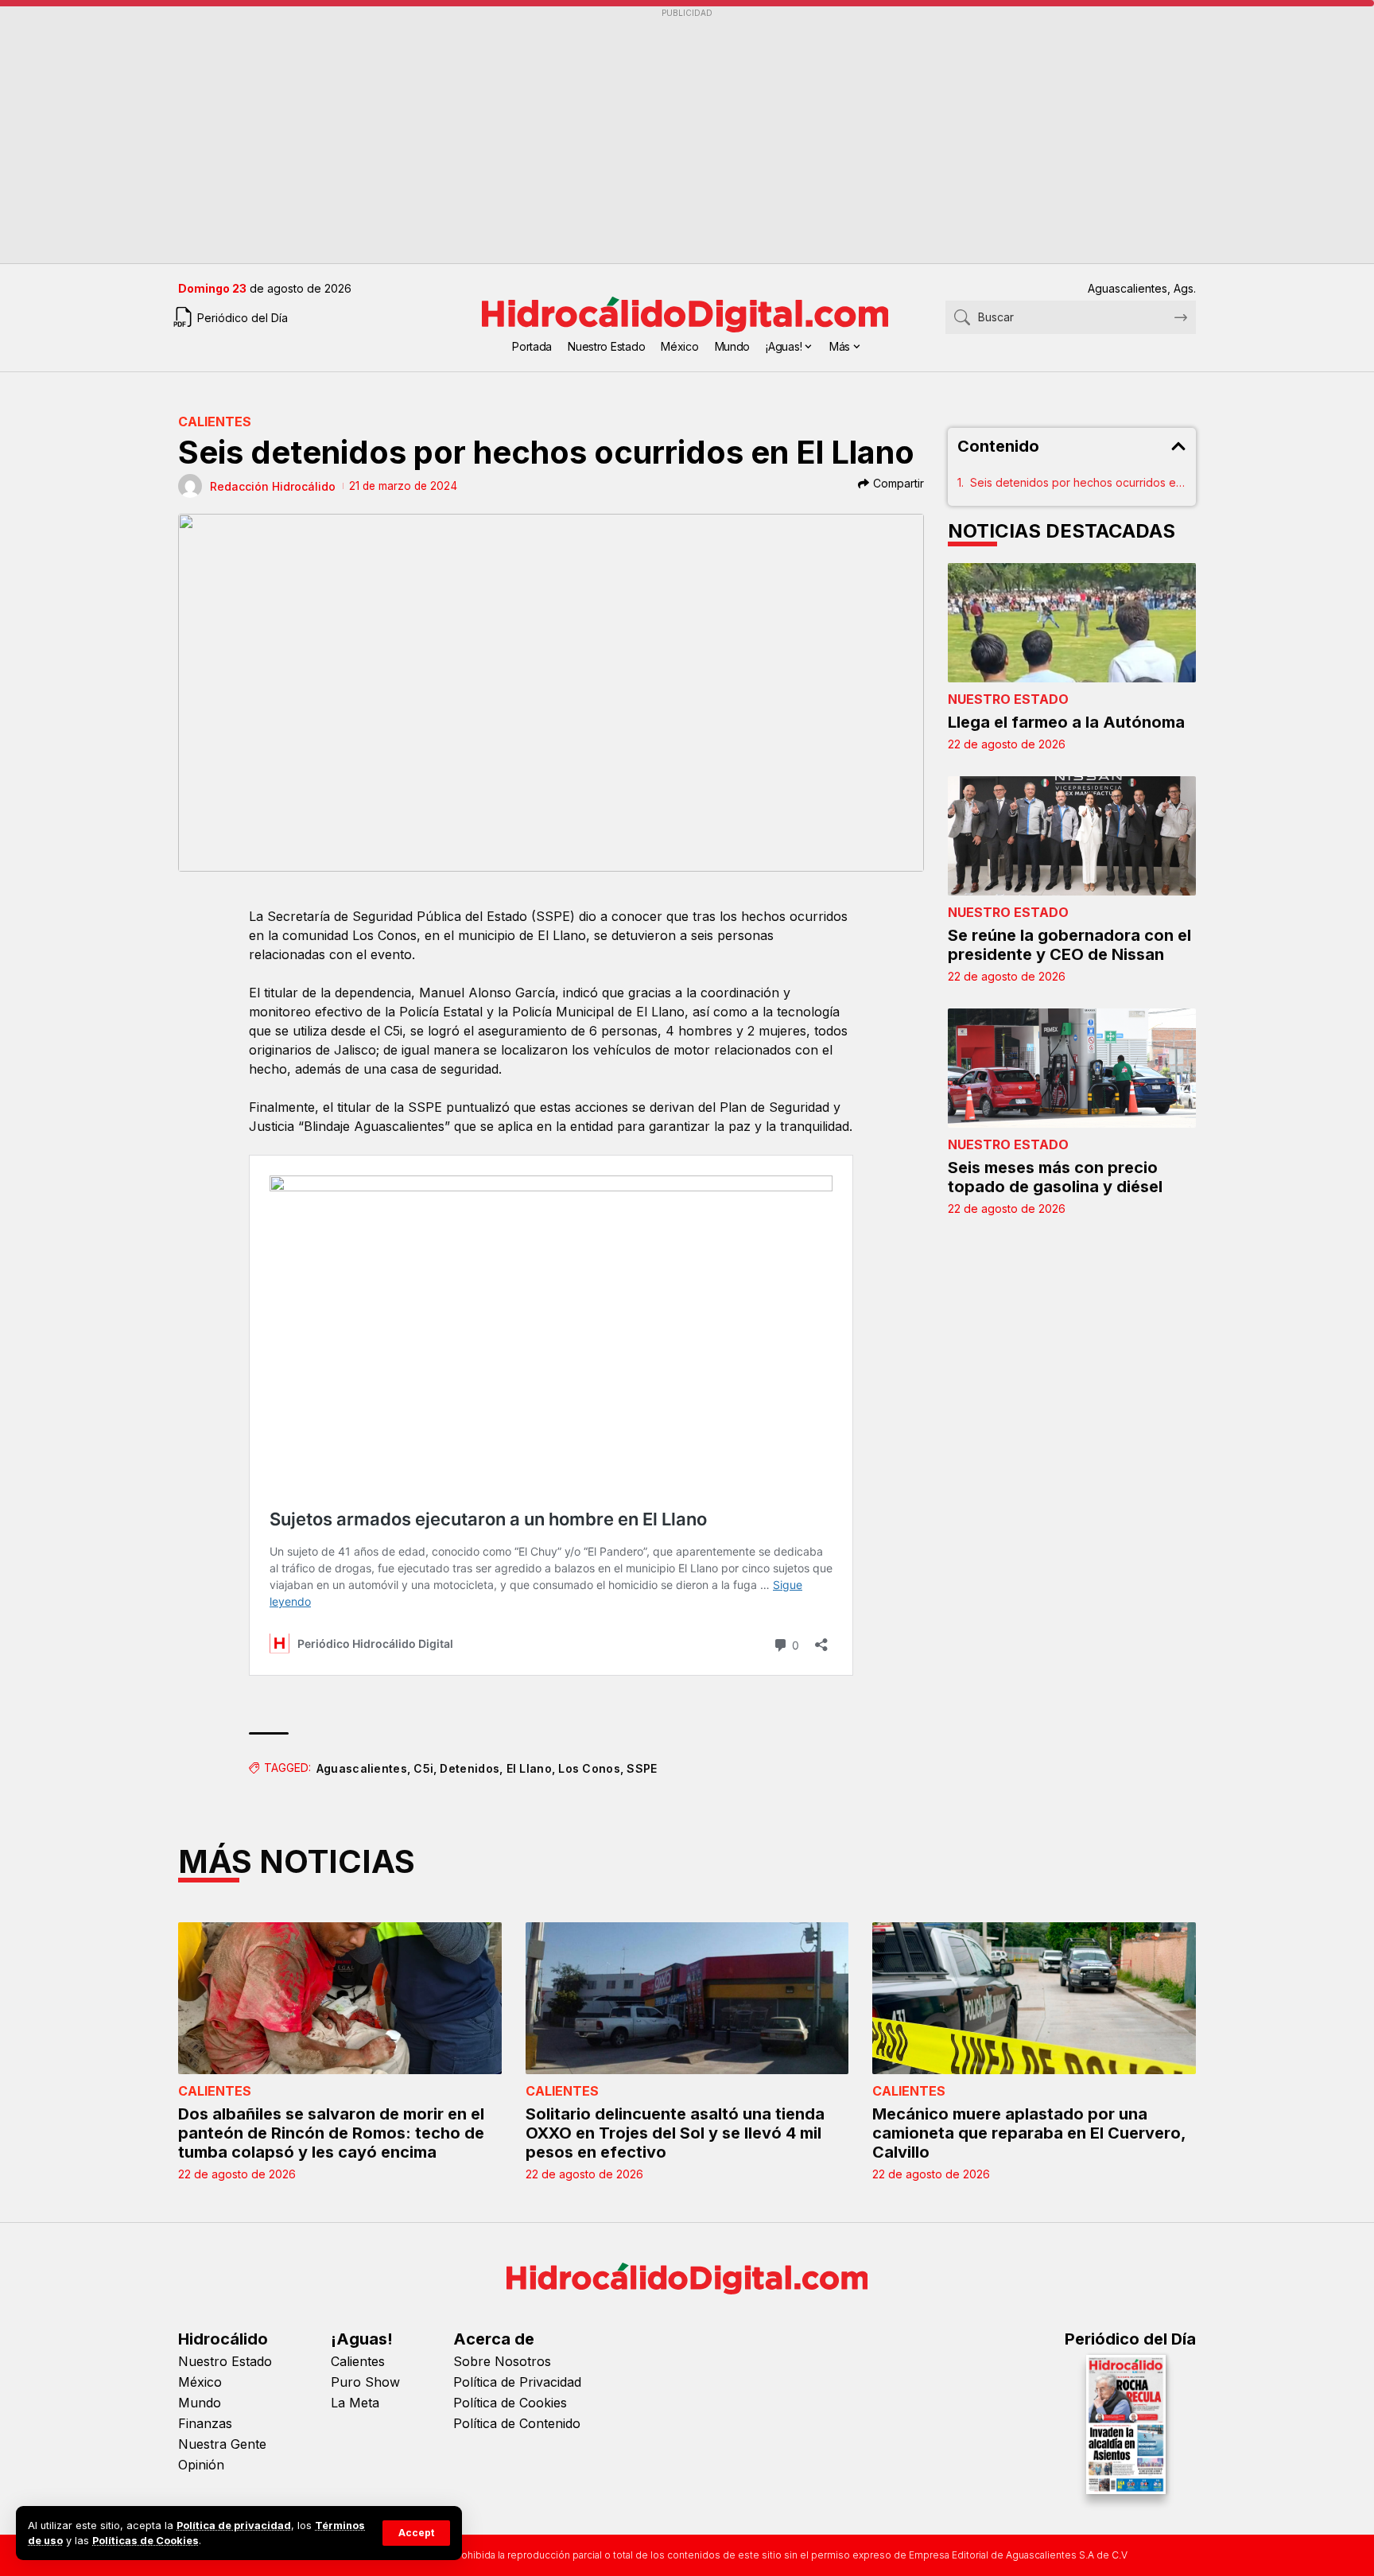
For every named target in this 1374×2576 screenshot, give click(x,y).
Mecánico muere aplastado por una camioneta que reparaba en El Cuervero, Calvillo (1029, 2133)
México (200, 2382)
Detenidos (470, 1768)
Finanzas (205, 2423)
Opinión (201, 2465)
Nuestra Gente (222, 2444)
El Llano (529, 1768)
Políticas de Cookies (146, 2541)
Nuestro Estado (1008, 699)
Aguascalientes (362, 1768)
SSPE (642, 1768)
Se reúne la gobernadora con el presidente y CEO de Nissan (1069, 945)
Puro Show (365, 2382)
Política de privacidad (234, 2525)
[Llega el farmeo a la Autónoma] (1072, 623)
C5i (423, 1768)
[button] (416, 2533)
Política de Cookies (510, 2403)
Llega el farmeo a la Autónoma (1066, 722)
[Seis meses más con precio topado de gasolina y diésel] (1072, 1068)
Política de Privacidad (517, 2382)
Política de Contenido (517, 2423)
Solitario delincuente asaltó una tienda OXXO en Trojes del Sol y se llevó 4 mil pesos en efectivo (675, 2133)
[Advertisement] (655, 136)
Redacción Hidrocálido (273, 486)
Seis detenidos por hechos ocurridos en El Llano (1079, 482)
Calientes (215, 422)
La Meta (355, 2403)
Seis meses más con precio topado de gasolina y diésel (1055, 1177)
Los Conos (589, 1768)
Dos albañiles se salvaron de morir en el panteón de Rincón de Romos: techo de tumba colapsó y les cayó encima (331, 2133)
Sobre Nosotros (502, 2361)
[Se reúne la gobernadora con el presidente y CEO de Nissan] (1072, 836)
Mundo (200, 2403)
